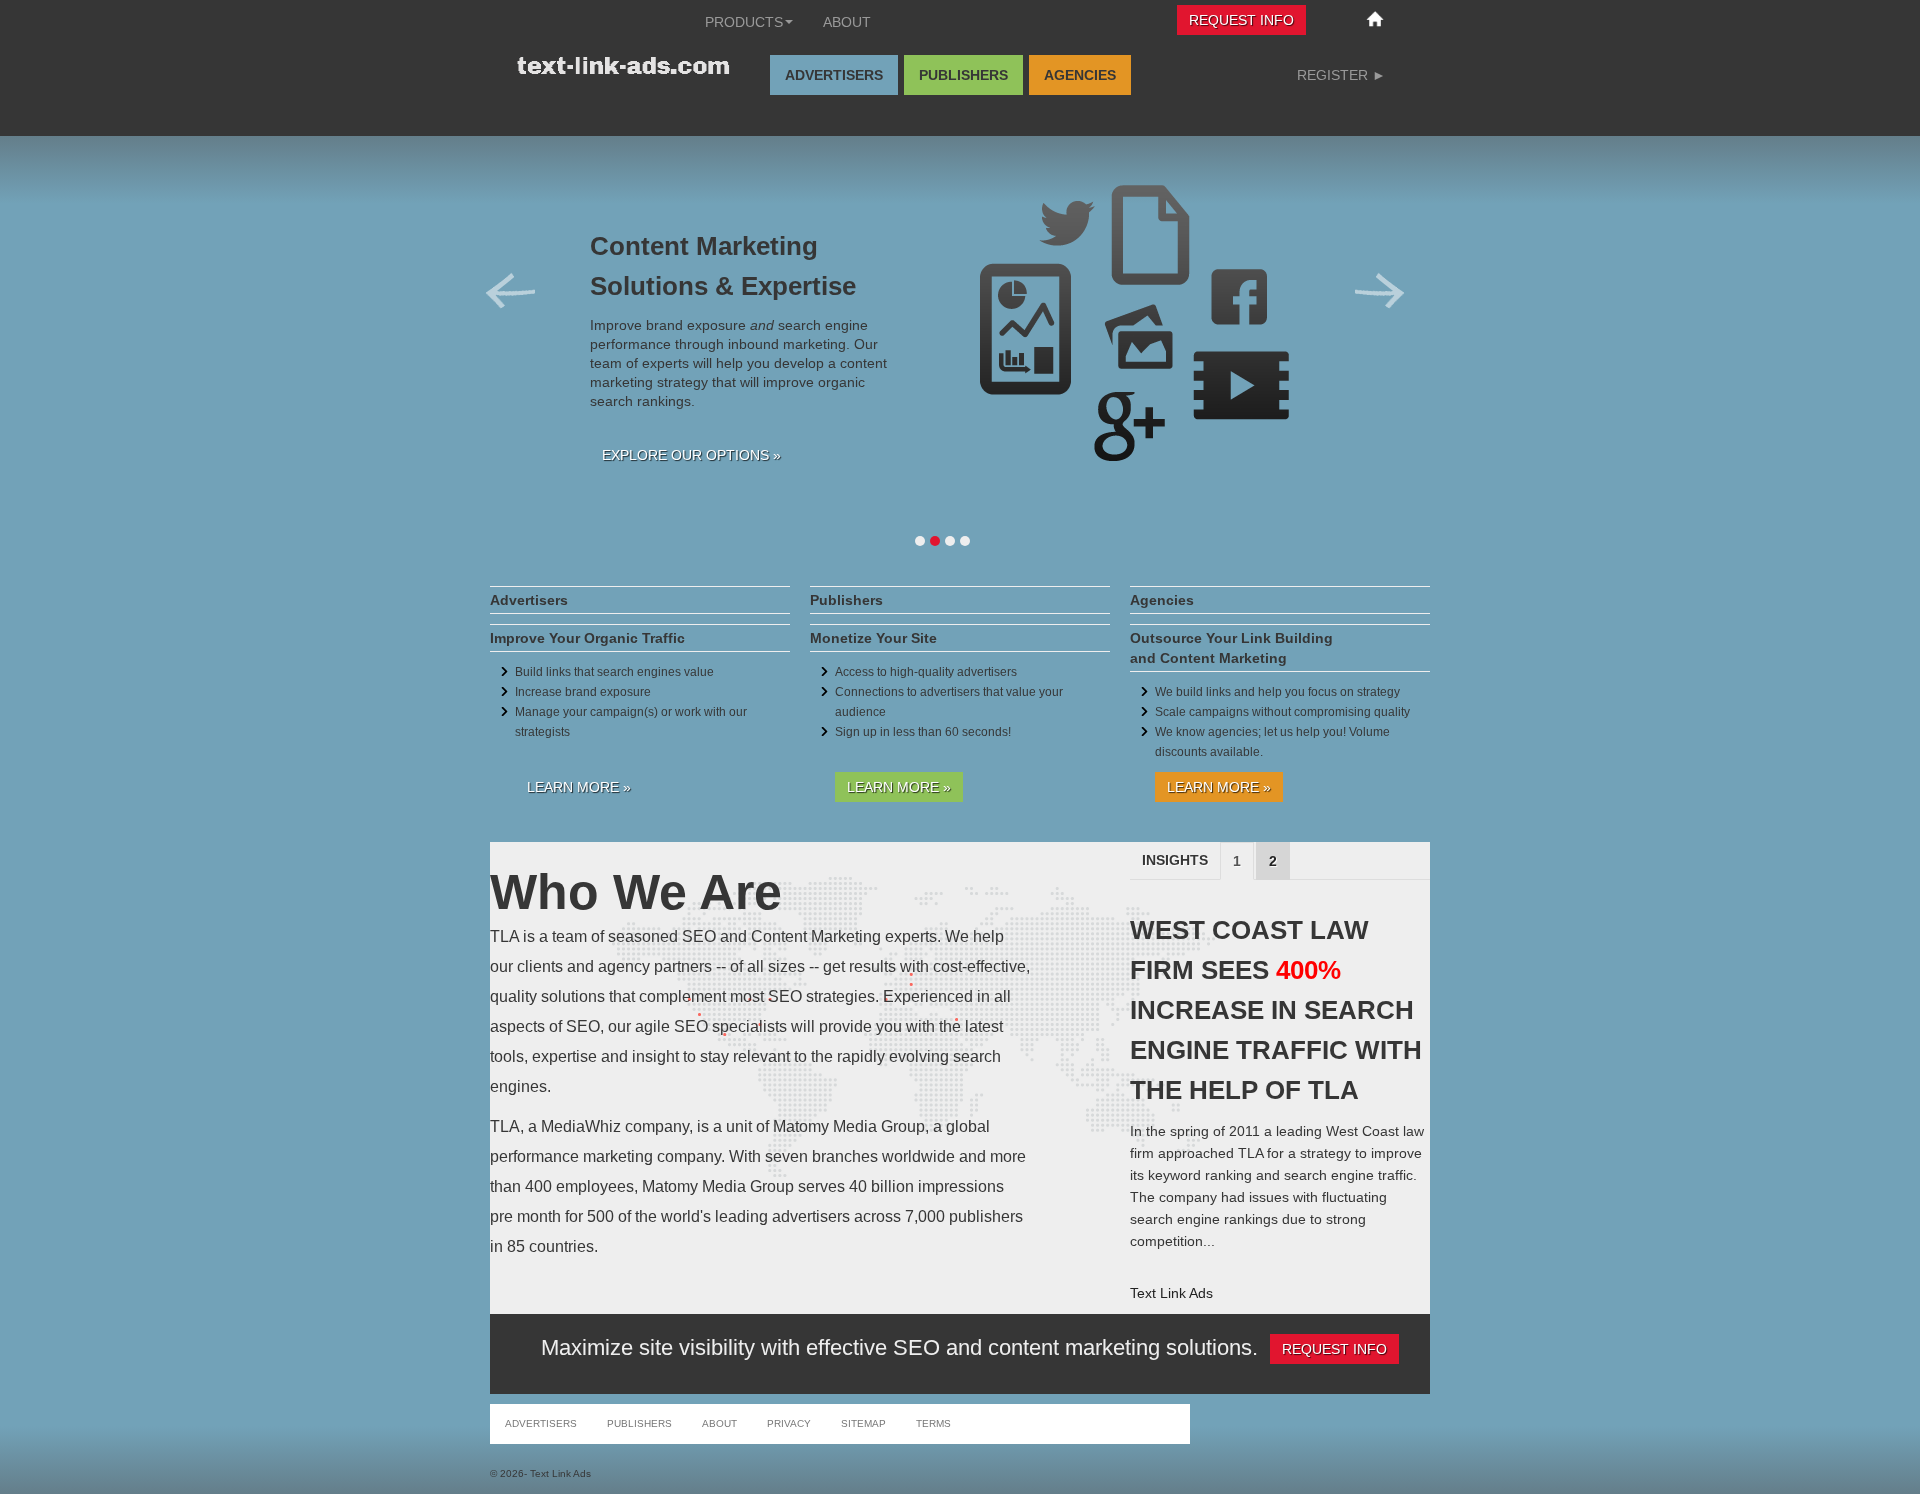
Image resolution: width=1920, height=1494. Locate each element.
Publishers (963, 75)
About (847, 22)
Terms (933, 1423)
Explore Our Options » (691, 455)
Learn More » (579, 787)
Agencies (1080, 75)
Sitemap (863, 1423)
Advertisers (834, 75)
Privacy (789, 1423)
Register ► (1341, 75)
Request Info (1241, 20)
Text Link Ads (1171, 1293)
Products (744, 22)
